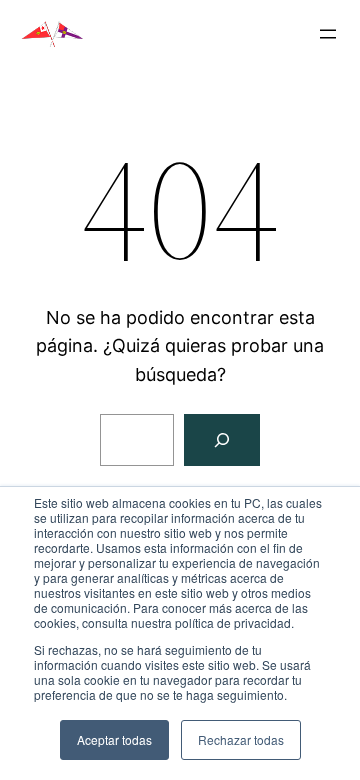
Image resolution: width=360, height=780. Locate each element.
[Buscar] (222, 440)
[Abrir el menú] (328, 34)
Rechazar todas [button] (241, 739)
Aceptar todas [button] (114, 739)
